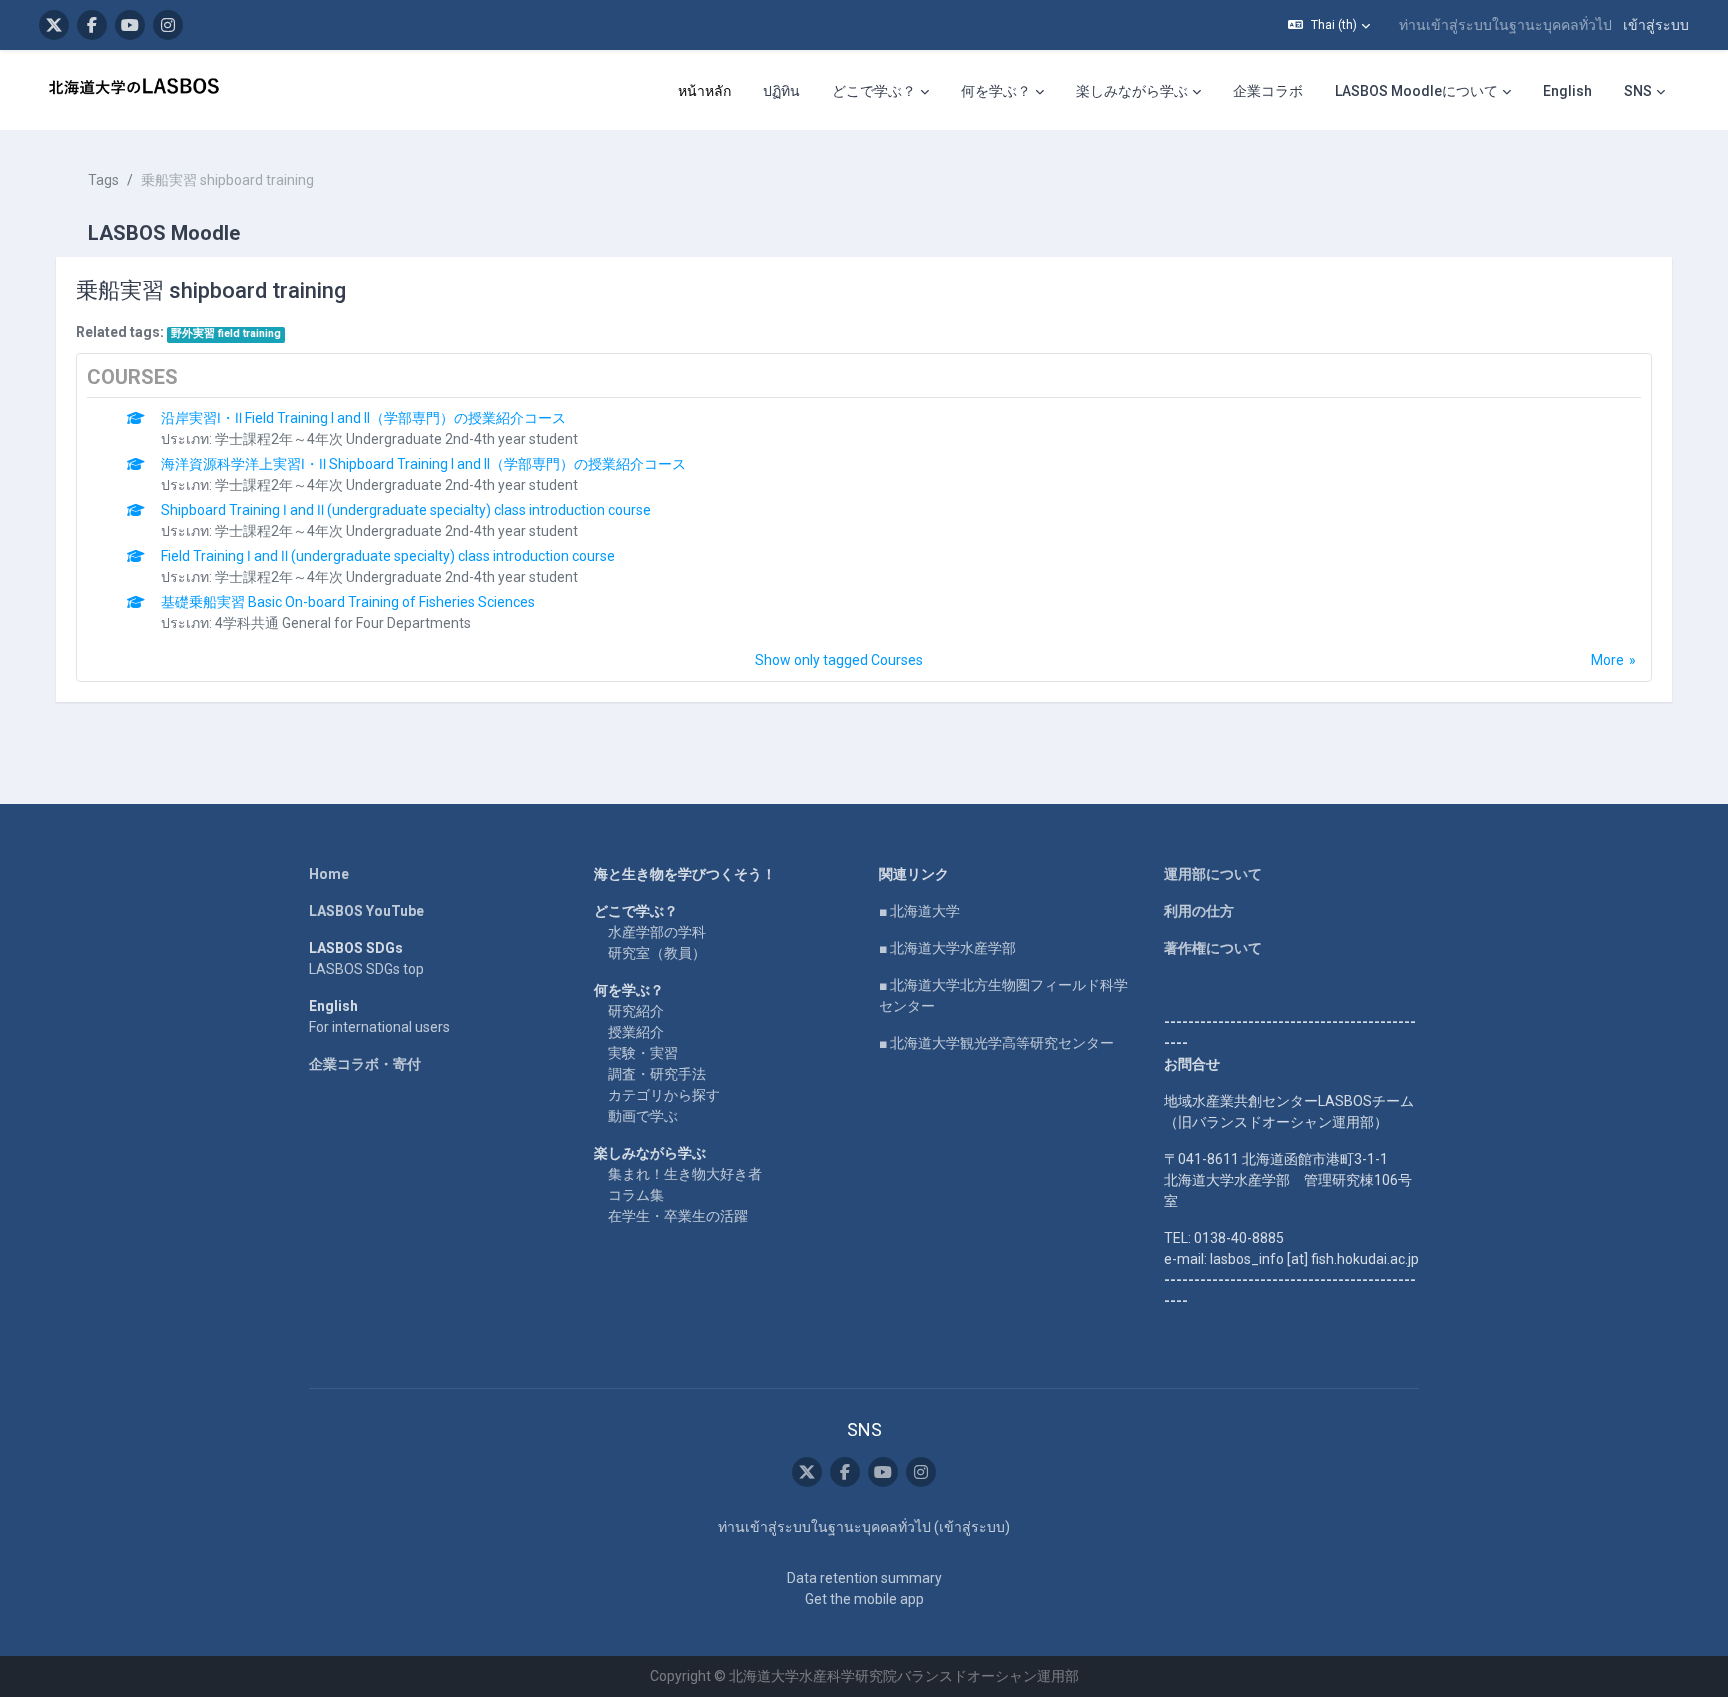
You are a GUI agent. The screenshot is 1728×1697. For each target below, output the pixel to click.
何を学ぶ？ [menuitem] (996, 91)
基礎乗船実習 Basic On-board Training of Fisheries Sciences (348, 602)
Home (329, 874)
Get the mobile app (864, 1599)
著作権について (1213, 948)
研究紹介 (636, 1011)
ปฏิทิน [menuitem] (781, 91)
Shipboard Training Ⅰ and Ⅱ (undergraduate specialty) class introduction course (406, 510)
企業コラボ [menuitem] (1268, 91)
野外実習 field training (226, 333)
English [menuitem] (1567, 91)
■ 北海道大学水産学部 (947, 948)
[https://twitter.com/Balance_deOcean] (54, 25)
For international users (379, 1027)
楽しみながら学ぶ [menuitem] (1132, 91)
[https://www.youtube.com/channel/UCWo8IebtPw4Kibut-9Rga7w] (130, 25)
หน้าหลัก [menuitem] (704, 91)
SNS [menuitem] (1638, 91)
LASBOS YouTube (366, 911)
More (1607, 660)
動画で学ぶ (643, 1116)
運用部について (1213, 874)
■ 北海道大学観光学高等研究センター (996, 1043)
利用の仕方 (1199, 911)
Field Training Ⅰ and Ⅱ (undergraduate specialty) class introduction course (388, 556)
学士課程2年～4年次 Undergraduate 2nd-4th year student (396, 439)
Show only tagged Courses (839, 660)
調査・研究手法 (657, 1074)
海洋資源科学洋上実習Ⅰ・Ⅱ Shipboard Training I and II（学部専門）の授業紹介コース (423, 464)
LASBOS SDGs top (366, 969)
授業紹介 (636, 1032)
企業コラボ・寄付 (365, 1064)
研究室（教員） (657, 953)
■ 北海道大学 (919, 911)
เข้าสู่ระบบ (1656, 25)
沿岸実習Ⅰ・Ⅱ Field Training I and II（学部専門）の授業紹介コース (363, 418)
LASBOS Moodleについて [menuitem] (1416, 91)
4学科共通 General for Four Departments (343, 623)
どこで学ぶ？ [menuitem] (874, 91)
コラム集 (636, 1195)
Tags (103, 180)
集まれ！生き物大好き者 (685, 1174)
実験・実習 (643, 1053)
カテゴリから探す (664, 1095)
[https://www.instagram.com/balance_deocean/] (168, 25)
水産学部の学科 (657, 932)
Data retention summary (864, 1578)
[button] (1329, 25)
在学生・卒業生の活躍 (678, 1216)
